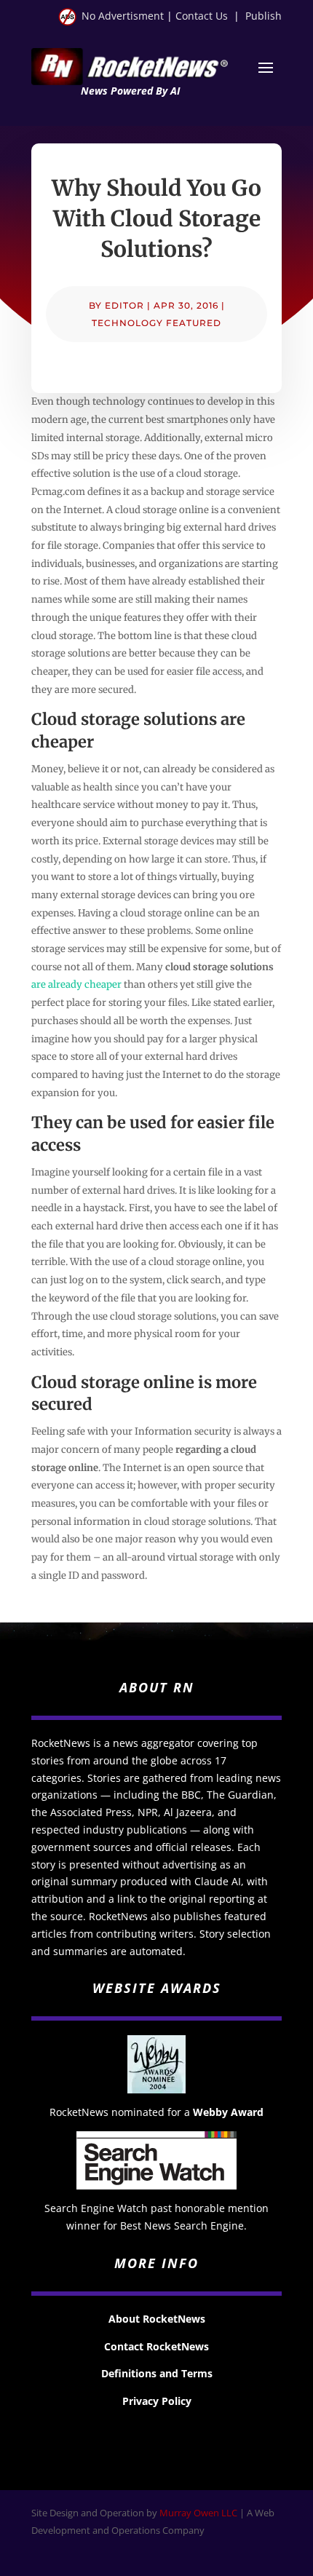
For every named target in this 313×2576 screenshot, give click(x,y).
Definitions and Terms (157, 2373)
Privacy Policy (157, 2401)
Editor (124, 305)
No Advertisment (123, 16)
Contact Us (202, 16)
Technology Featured (156, 323)
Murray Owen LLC (198, 2513)
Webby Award (228, 2112)
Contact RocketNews (156, 2346)
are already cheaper (76, 984)
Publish (264, 16)
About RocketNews (157, 2319)
